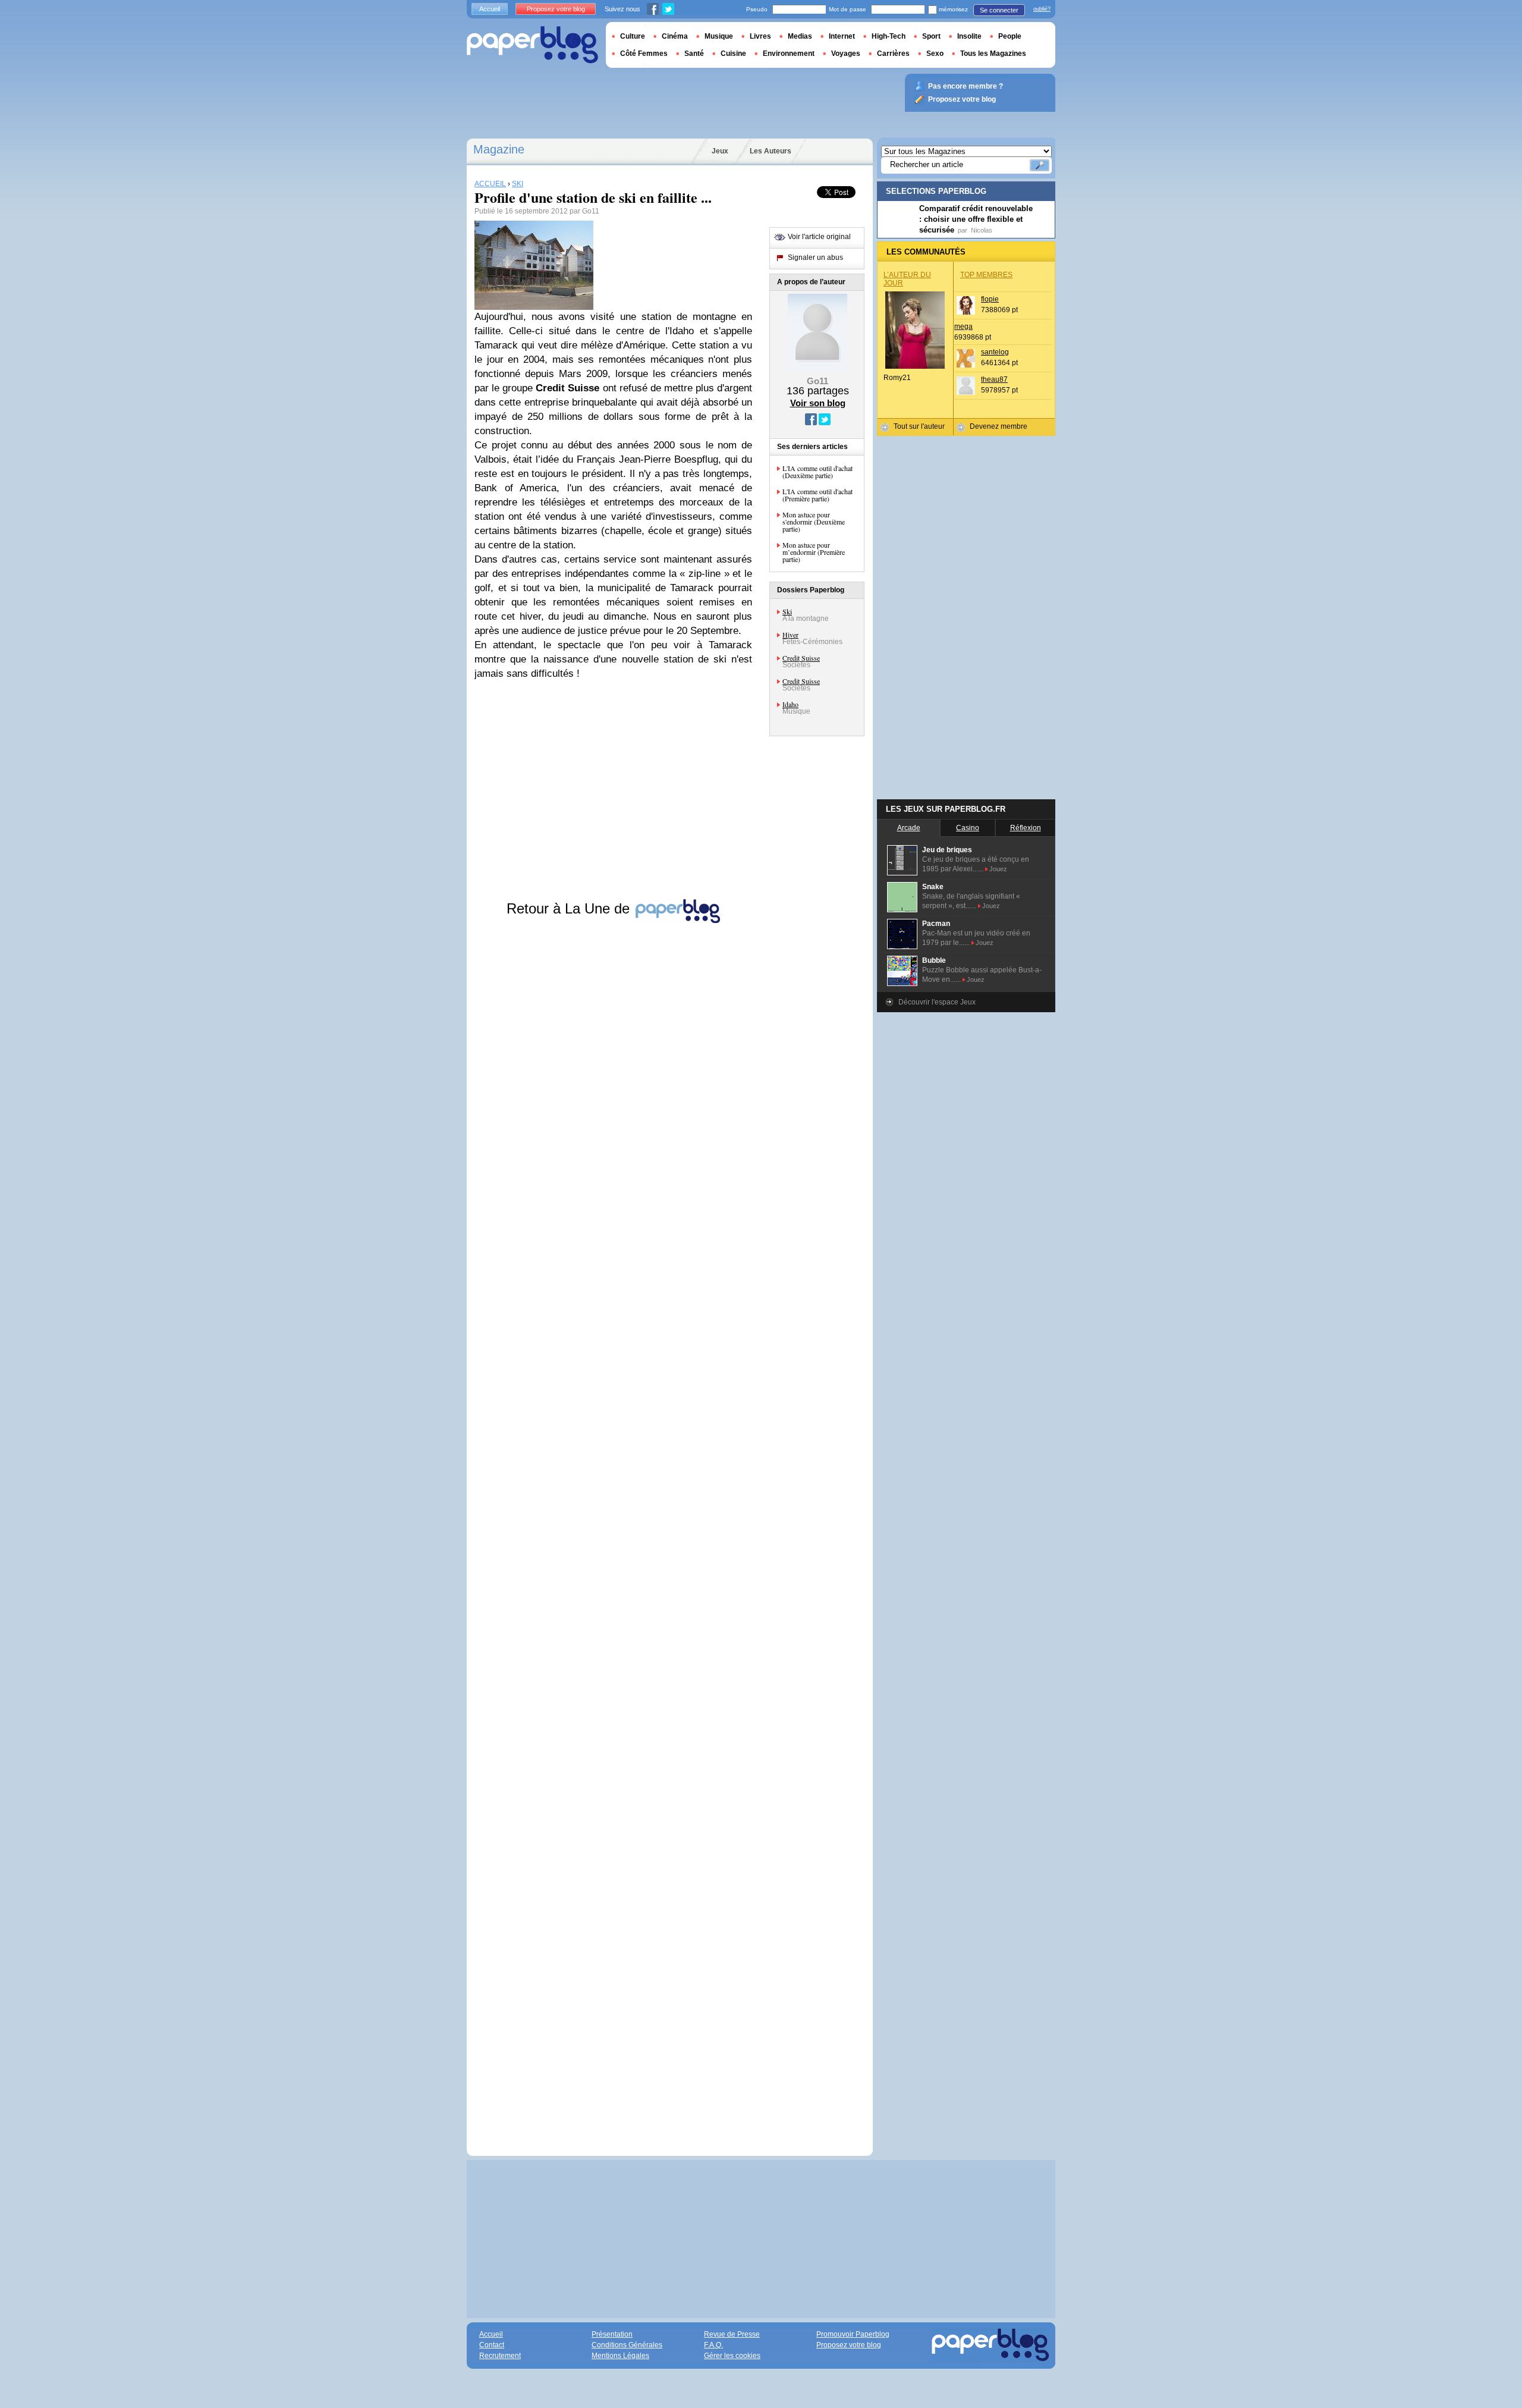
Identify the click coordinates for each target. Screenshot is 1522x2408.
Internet (842, 36)
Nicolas (982, 230)
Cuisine (733, 54)
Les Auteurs (771, 151)
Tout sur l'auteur (919, 426)
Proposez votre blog (556, 9)
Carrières (893, 54)
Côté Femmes (644, 54)
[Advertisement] (613, 1528)
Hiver (790, 635)
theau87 (994, 379)
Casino (968, 828)
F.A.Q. (713, 2345)
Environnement (789, 54)
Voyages (846, 54)
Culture (633, 36)
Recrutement (500, 2356)
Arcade (909, 828)
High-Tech (889, 36)
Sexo (935, 54)
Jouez (998, 869)
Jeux (720, 151)
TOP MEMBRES (986, 275)
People (1010, 36)
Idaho (790, 704)
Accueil (490, 9)
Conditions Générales (627, 2345)
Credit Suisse (801, 658)
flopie (990, 299)
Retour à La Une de (570, 908)
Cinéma (675, 36)
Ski (787, 611)
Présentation (612, 2334)
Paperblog (532, 45)
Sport (931, 36)
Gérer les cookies (732, 2356)
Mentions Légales (620, 2356)
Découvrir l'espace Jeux (937, 1002)
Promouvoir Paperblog (853, 2334)
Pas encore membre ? (966, 86)
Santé (694, 54)
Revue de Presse (732, 2334)
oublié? (1042, 9)
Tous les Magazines (993, 54)
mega (963, 326)
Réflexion (1026, 828)
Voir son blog (818, 403)
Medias (800, 36)
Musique (719, 36)
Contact (492, 2345)
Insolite (969, 36)
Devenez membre (999, 426)
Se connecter (999, 10)
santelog (995, 352)
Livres (760, 36)
